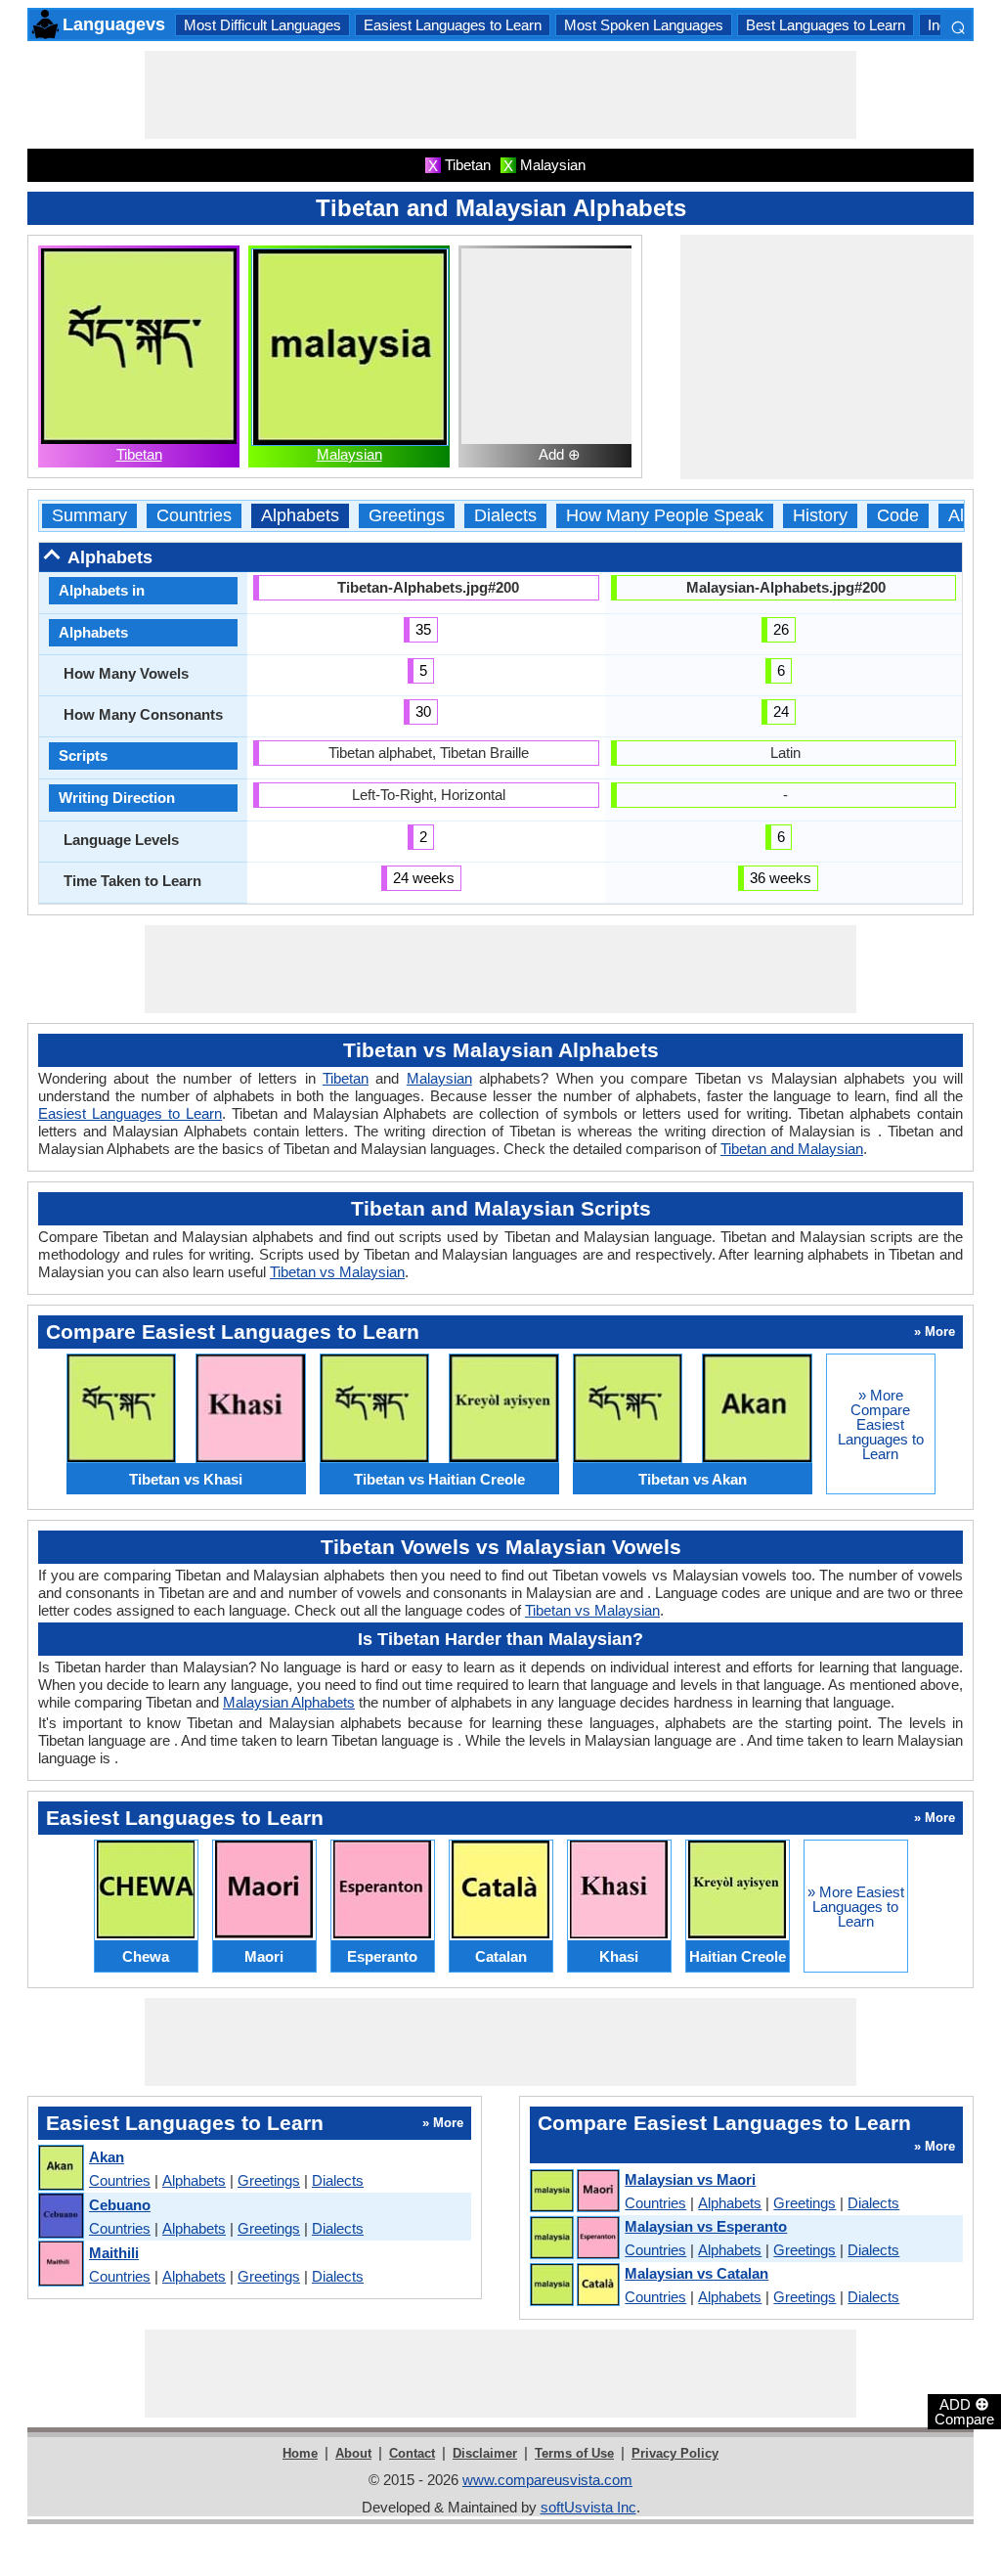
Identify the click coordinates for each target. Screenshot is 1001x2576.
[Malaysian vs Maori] (574, 2192)
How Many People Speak (665, 516)
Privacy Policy (675, 2453)
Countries (194, 516)
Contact (412, 2453)
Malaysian (349, 454)
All (958, 516)
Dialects (505, 516)
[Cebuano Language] (60, 2217)
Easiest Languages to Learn (453, 25)
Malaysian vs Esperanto (706, 2226)
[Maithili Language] (60, 2265)
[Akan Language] (60, 2169)
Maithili (114, 2253)
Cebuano (120, 2205)
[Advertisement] (500, 95)
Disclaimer (485, 2453)
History (820, 516)
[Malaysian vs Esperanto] (574, 2239)
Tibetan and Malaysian (792, 1149)
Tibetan (139, 454)
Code (898, 516)
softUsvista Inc (588, 2507)
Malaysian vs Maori (690, 2179)
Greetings (407, 516)
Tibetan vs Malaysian (337, 1272)
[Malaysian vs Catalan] (574, 2286)
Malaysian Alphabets (289, 1702)
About (353, 2453)
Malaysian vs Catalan (696, 2273)
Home (300, 2453)
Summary (89, 516)
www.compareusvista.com (547, 2480)
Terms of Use (574, 2453)
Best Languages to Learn (826, 25)
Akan (107, 2157)
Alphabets (300, 516)
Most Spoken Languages (644, 25)
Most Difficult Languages (262, 25)
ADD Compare (964, 2411)
